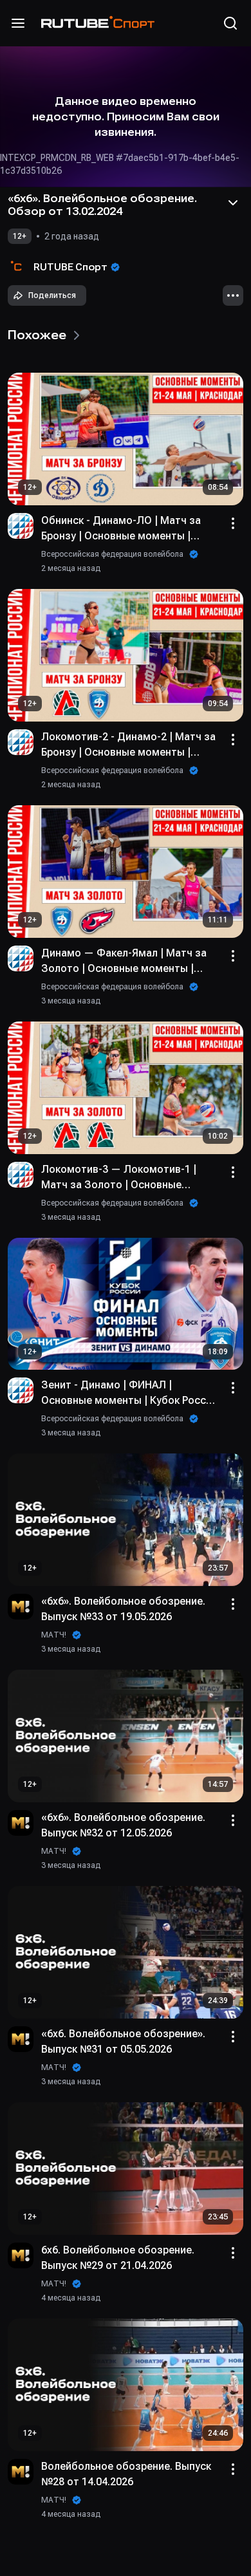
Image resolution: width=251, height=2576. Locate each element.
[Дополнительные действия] (233, 295)
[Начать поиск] (230, 23)
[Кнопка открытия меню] (18, 23)
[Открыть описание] (233, 203)
